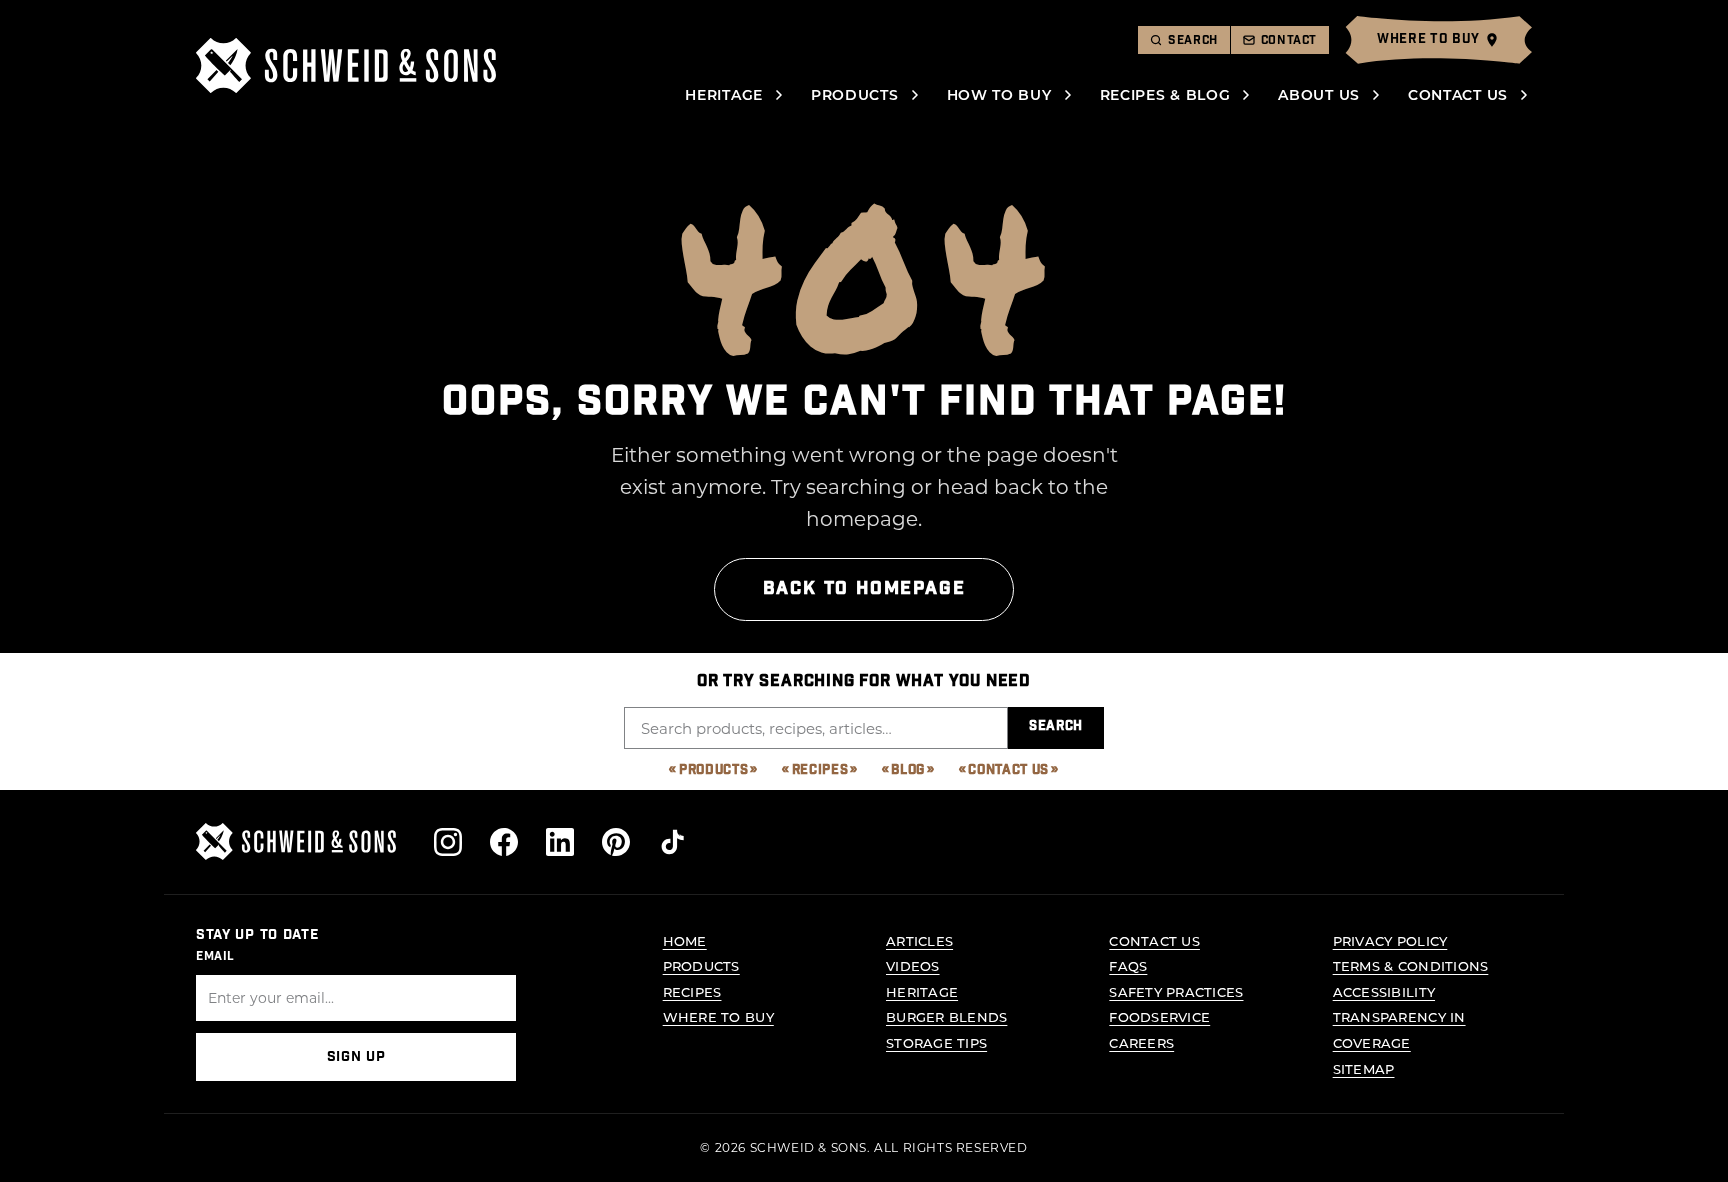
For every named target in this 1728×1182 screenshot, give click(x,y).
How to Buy (999, 94)
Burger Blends (946, 1016)
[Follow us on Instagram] (448, 842)
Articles (919, 940)
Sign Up (356, 1057)
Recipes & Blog (1165, 94)
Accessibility (1384, 991)
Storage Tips (936, 1042)
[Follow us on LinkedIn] (560, 842)
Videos (913, 965)
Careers (1141, 1042)
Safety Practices (1176, 991)
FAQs (1128, 965)
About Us (1319, 94)
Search (1056, 726)
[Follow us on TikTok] (672, 842)
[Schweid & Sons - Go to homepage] (346, 65)
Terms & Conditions (1411, 965)
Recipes (820, 770)
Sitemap (1364, 1068)
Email (215, 956)
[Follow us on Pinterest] (616, 842)
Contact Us (1458, 94)
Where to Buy (718, 1016)
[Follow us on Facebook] (504, 842)
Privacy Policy (1390, 940)
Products (855, 94)
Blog (908, 770)
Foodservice (1159, 1016)
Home (685, 940)
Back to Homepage (864, 588)
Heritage (724, 94)
